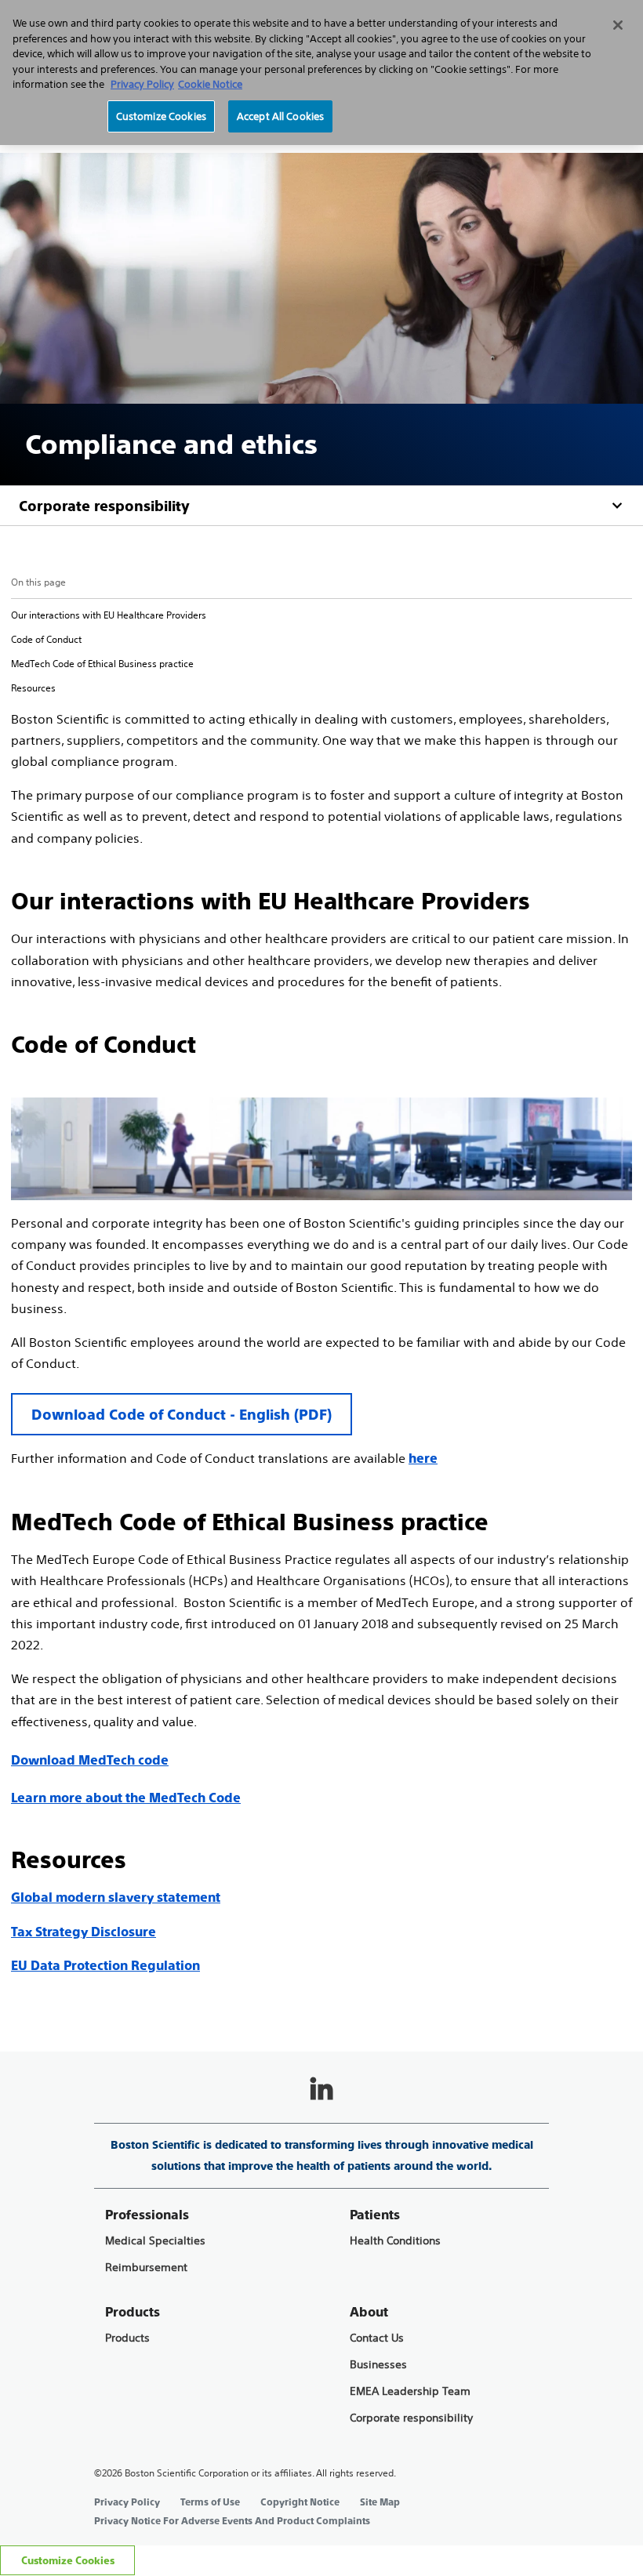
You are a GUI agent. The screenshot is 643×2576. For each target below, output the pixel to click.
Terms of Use (210, 2502)
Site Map (380, 2502)
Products (127, 2338)
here (423, 1459)
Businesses (378, 2365)
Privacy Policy (127, 2502)
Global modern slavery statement (116, 1898)
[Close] (618, 25)
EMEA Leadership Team (410, 2391)
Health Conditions (395, 2241)
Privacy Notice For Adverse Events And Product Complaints (232, 2521)
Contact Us (377, 2338)
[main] (321, 1014)
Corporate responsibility (104, 506)
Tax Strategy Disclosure (84, 1932)
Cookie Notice (210, 84)
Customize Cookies (68, 2561)
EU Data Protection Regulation (105, 1966)
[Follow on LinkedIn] (321, 2090)
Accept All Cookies (280, 116)
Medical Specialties (155, 2241)
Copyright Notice (300, 2502)
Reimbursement (146, 2268)
